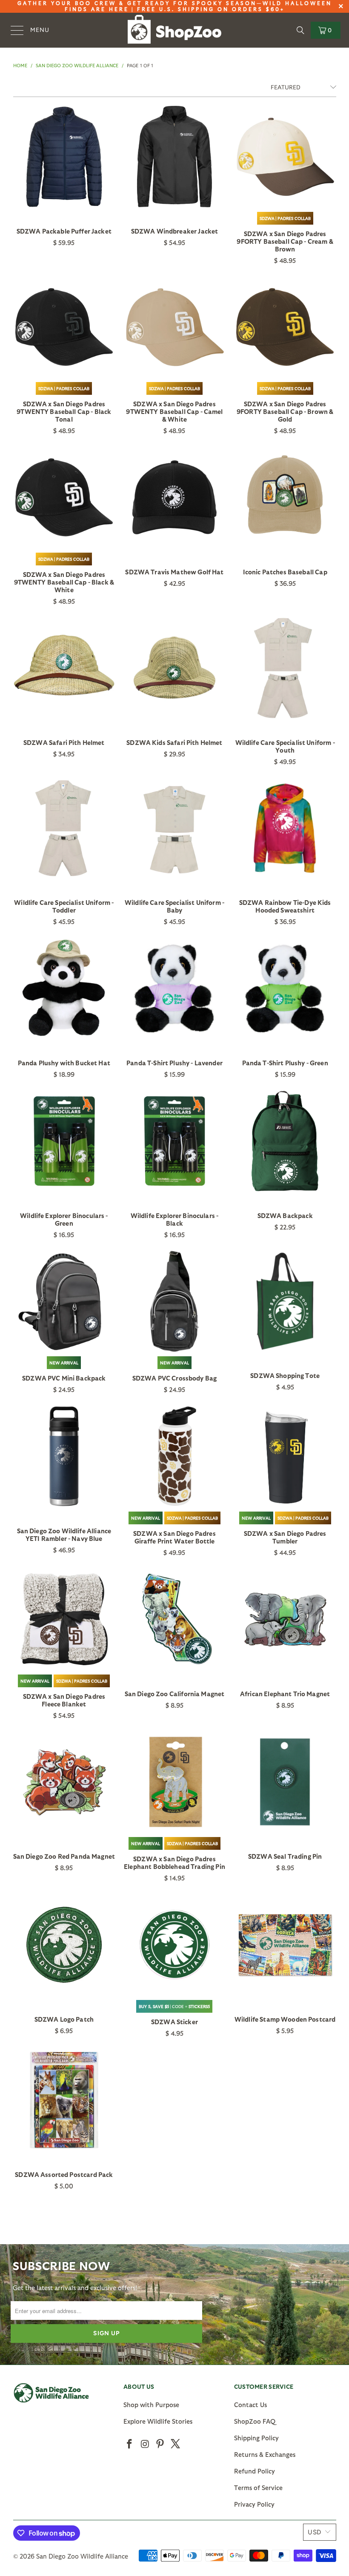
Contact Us (250, 2405)
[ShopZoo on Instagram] (145, 2444)
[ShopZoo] (174, 30)
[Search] (300, 30)
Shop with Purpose (151, 2405)
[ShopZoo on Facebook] (130, 2444)
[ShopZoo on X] (175, 2444)
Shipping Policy (256, 2438)
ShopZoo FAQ (255, 2421)
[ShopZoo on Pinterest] (160, 2444)
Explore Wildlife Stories (158, 2421)
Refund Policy (255, 2471)
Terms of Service (258, 2488)
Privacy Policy (254, 2504)
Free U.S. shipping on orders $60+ (211, 9)
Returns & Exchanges (265, 2454)
